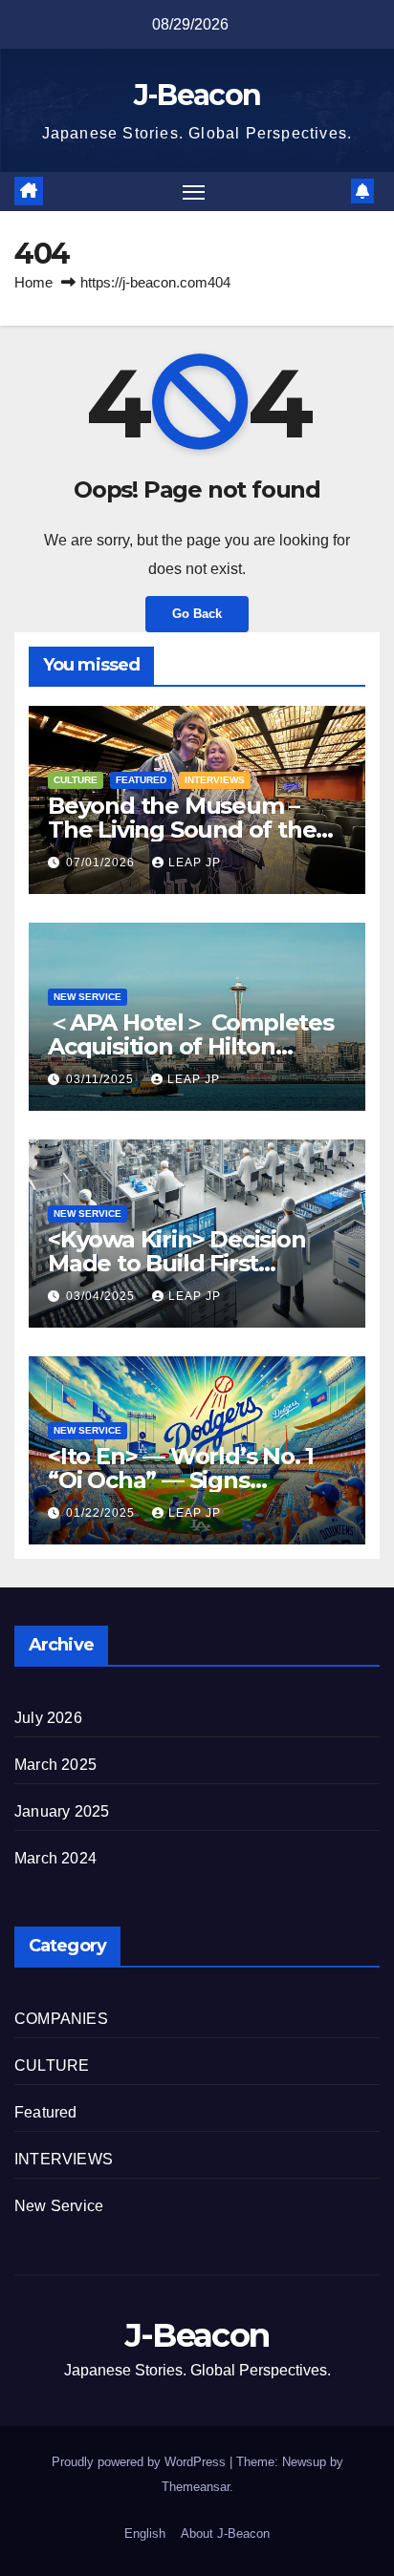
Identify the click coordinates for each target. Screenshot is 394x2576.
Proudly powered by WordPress (141, 2462)
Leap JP (195, 862)
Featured (141, 780)
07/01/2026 (102, 862)
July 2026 (48, 1718)
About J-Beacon (225, 2533)
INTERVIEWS (215, 780)
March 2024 (55, 1858)
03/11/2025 (102, 1079)
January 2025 (62, 1811)
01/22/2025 (102, 1513)
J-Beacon (197, 95)
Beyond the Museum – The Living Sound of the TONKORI (182, 830)
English (145, 2533)
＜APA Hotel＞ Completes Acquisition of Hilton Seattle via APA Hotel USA (192, 1046)
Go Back (197, 614)
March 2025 (55, 1765)
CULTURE (76, 780)
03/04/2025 (102, 1296)
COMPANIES (61, 2019)
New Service (88, 997)
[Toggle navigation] (194, 192)
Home (33, 282)
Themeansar (196, 2487)
